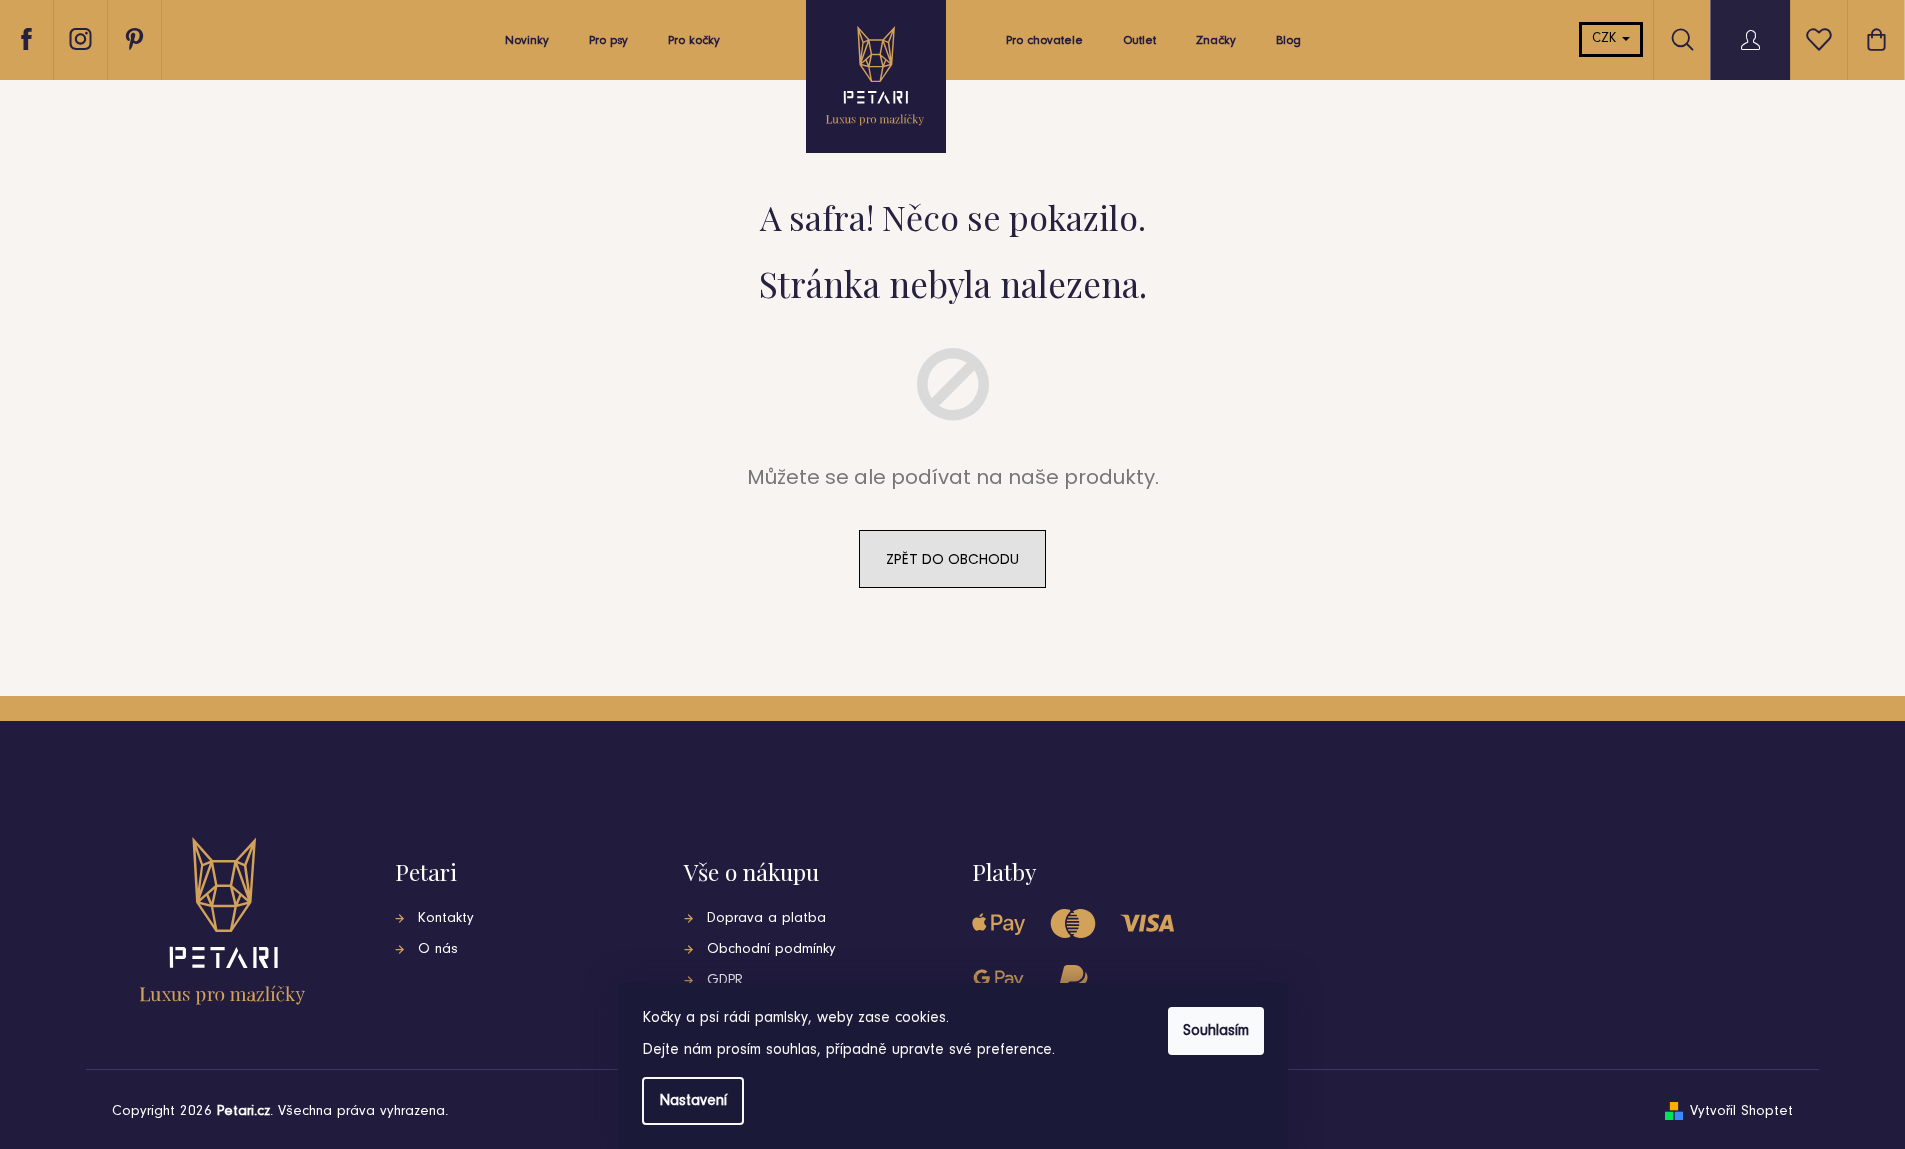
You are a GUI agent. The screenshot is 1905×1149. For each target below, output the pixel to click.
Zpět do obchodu (952, 559)
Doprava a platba (766, 918)
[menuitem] (527, 46)
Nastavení (693, 1101)
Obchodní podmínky (771, 949)
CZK (1606, 39)
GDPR (725, 980)
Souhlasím (1216, 1031)
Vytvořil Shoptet (1741, 1111)
